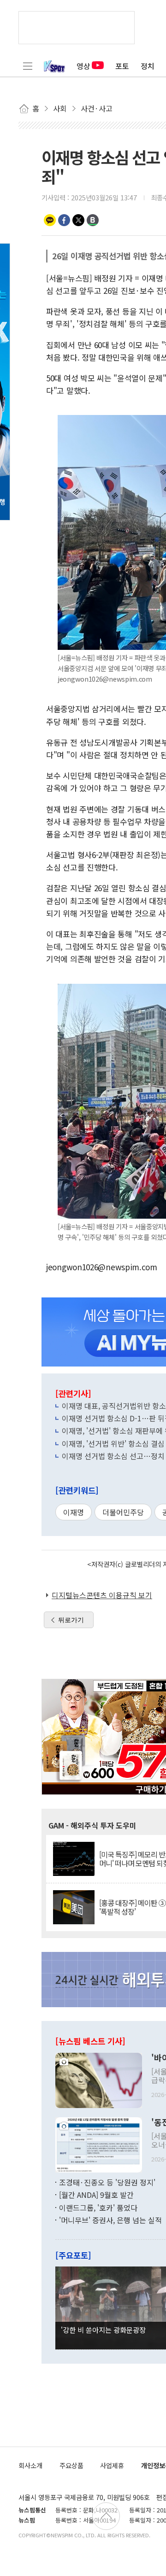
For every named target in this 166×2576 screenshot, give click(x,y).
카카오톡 (50, 220)
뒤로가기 (71, 1620)
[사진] (99, 2079)
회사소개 (30, 2465)
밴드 (93, 220)
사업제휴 (112, 2465)
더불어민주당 (123, 1512)
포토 (122, 66)
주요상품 (71, 2465)
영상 (83, 66)
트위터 (78, 220)
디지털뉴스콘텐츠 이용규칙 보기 (102, 1595)
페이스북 (64, 220)
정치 (148, 66)
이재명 (74, 1512)
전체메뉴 (28, 66)
